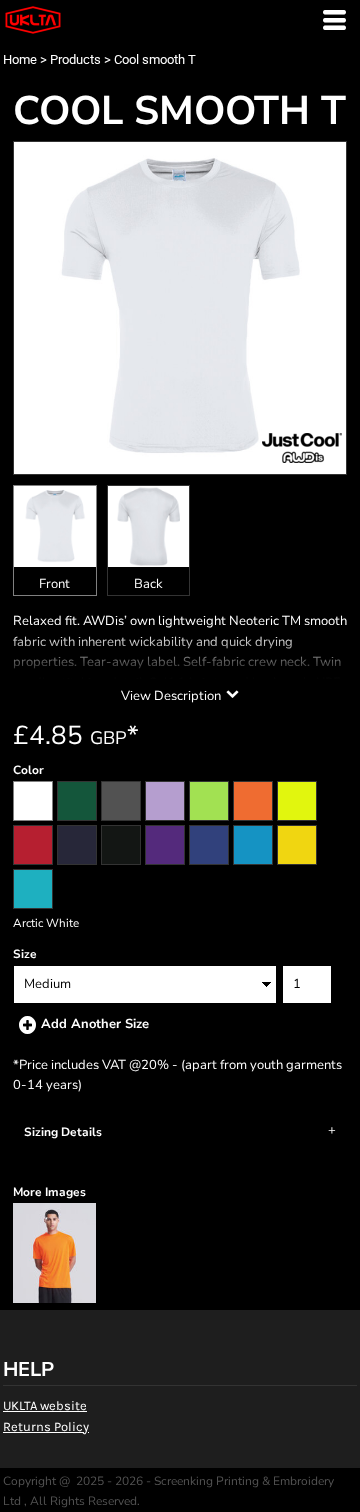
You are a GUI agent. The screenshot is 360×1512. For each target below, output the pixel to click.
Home (20, 59)
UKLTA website (45, 1405)
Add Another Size (95, 1024)
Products (75, 59)
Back (148, 584)
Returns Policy (46, 1426)
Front (54, 584)
